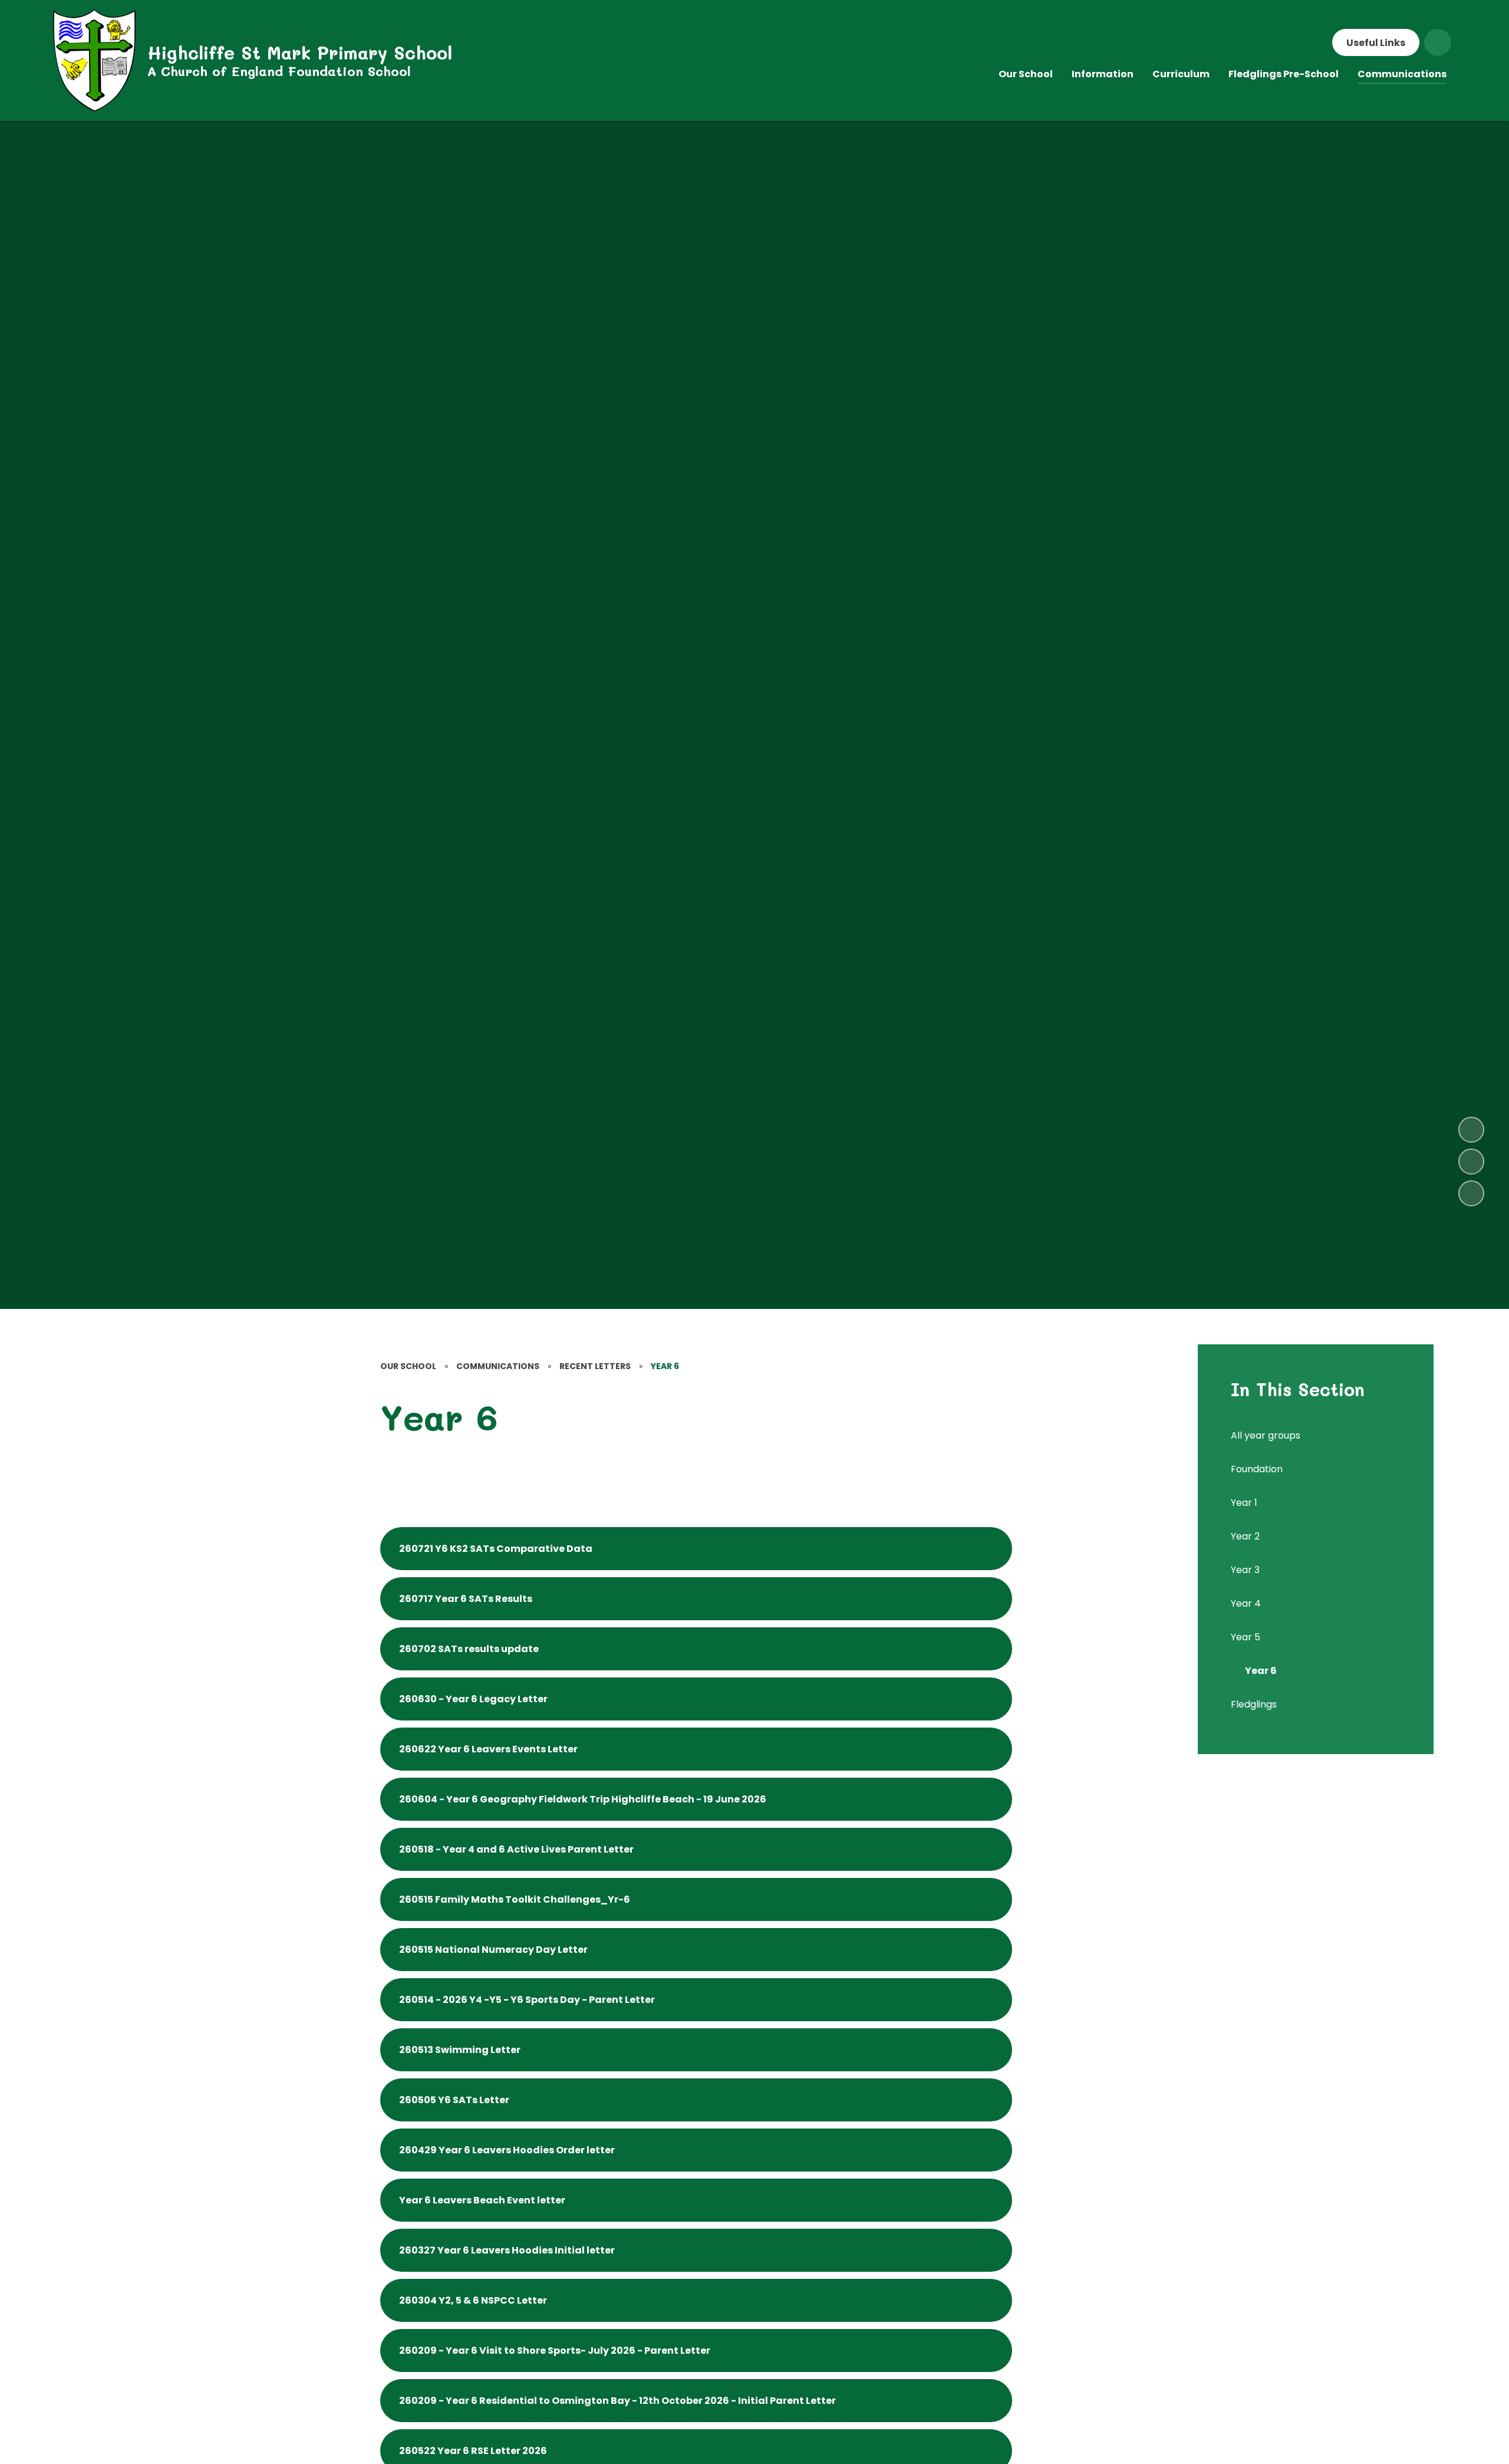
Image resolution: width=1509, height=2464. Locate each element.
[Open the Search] (1438, 42)
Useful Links (1376, 43)
